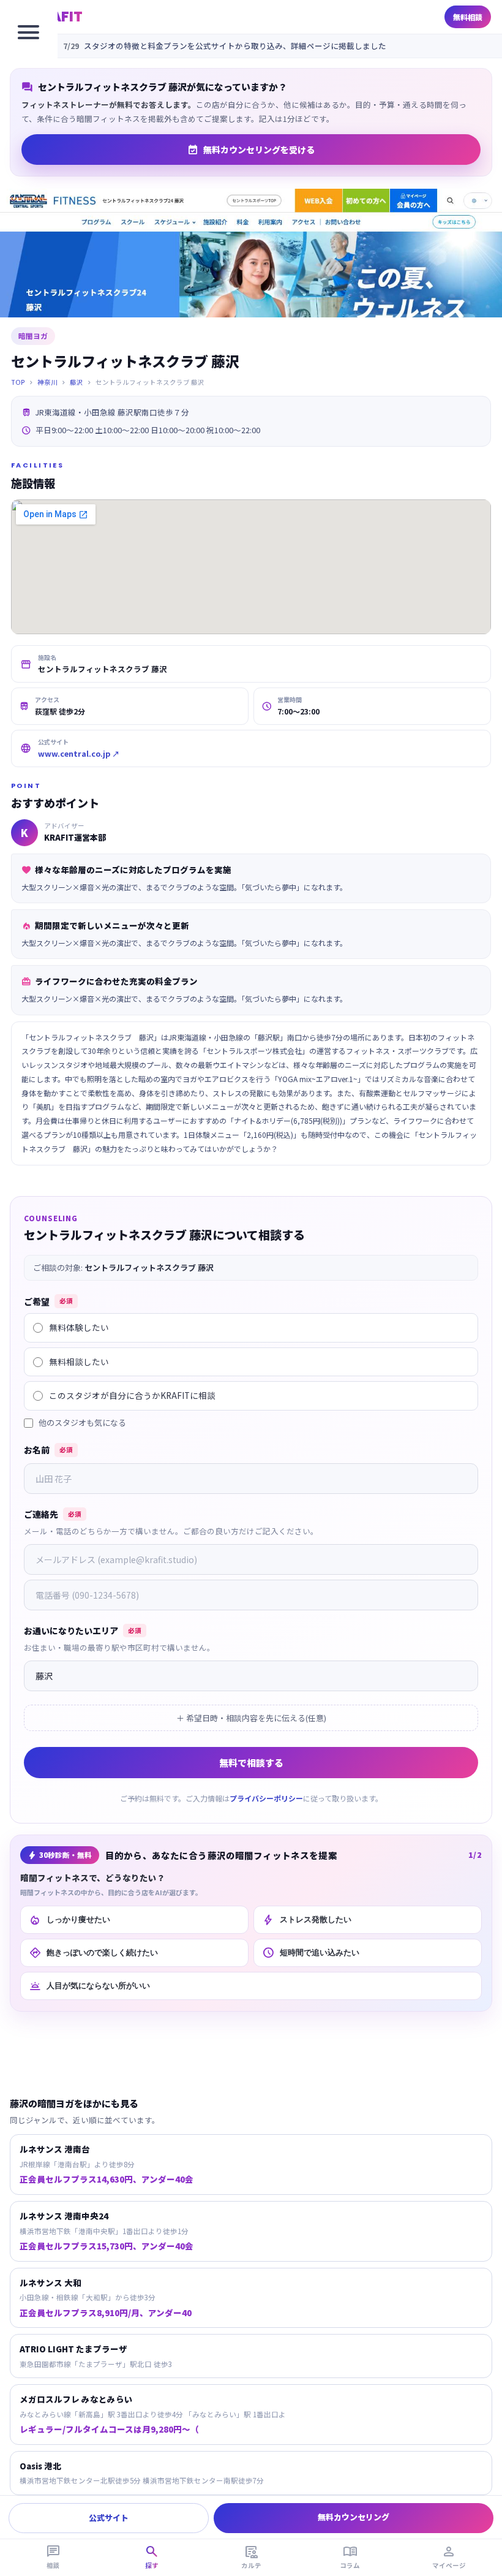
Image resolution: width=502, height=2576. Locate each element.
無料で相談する (251, 1763)
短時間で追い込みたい (311, 1953)
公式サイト (109, 2517)
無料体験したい (79, 1327)
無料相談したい (79, 1362)
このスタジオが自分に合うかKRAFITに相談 (132, 1395)
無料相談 (468, 17)
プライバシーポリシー (266, 1798)
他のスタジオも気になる (82, 1422)
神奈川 (47, 382)
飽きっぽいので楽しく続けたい (93, 1953)
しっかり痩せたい (69, 1920)
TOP (18, 382)
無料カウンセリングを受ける (251, 150)
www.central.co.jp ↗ (79, 753)
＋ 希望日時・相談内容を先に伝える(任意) (251, 1718)
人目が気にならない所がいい (89, 1986)
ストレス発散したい (307, 1920)
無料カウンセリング (354, 2517)
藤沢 (77, 382)
